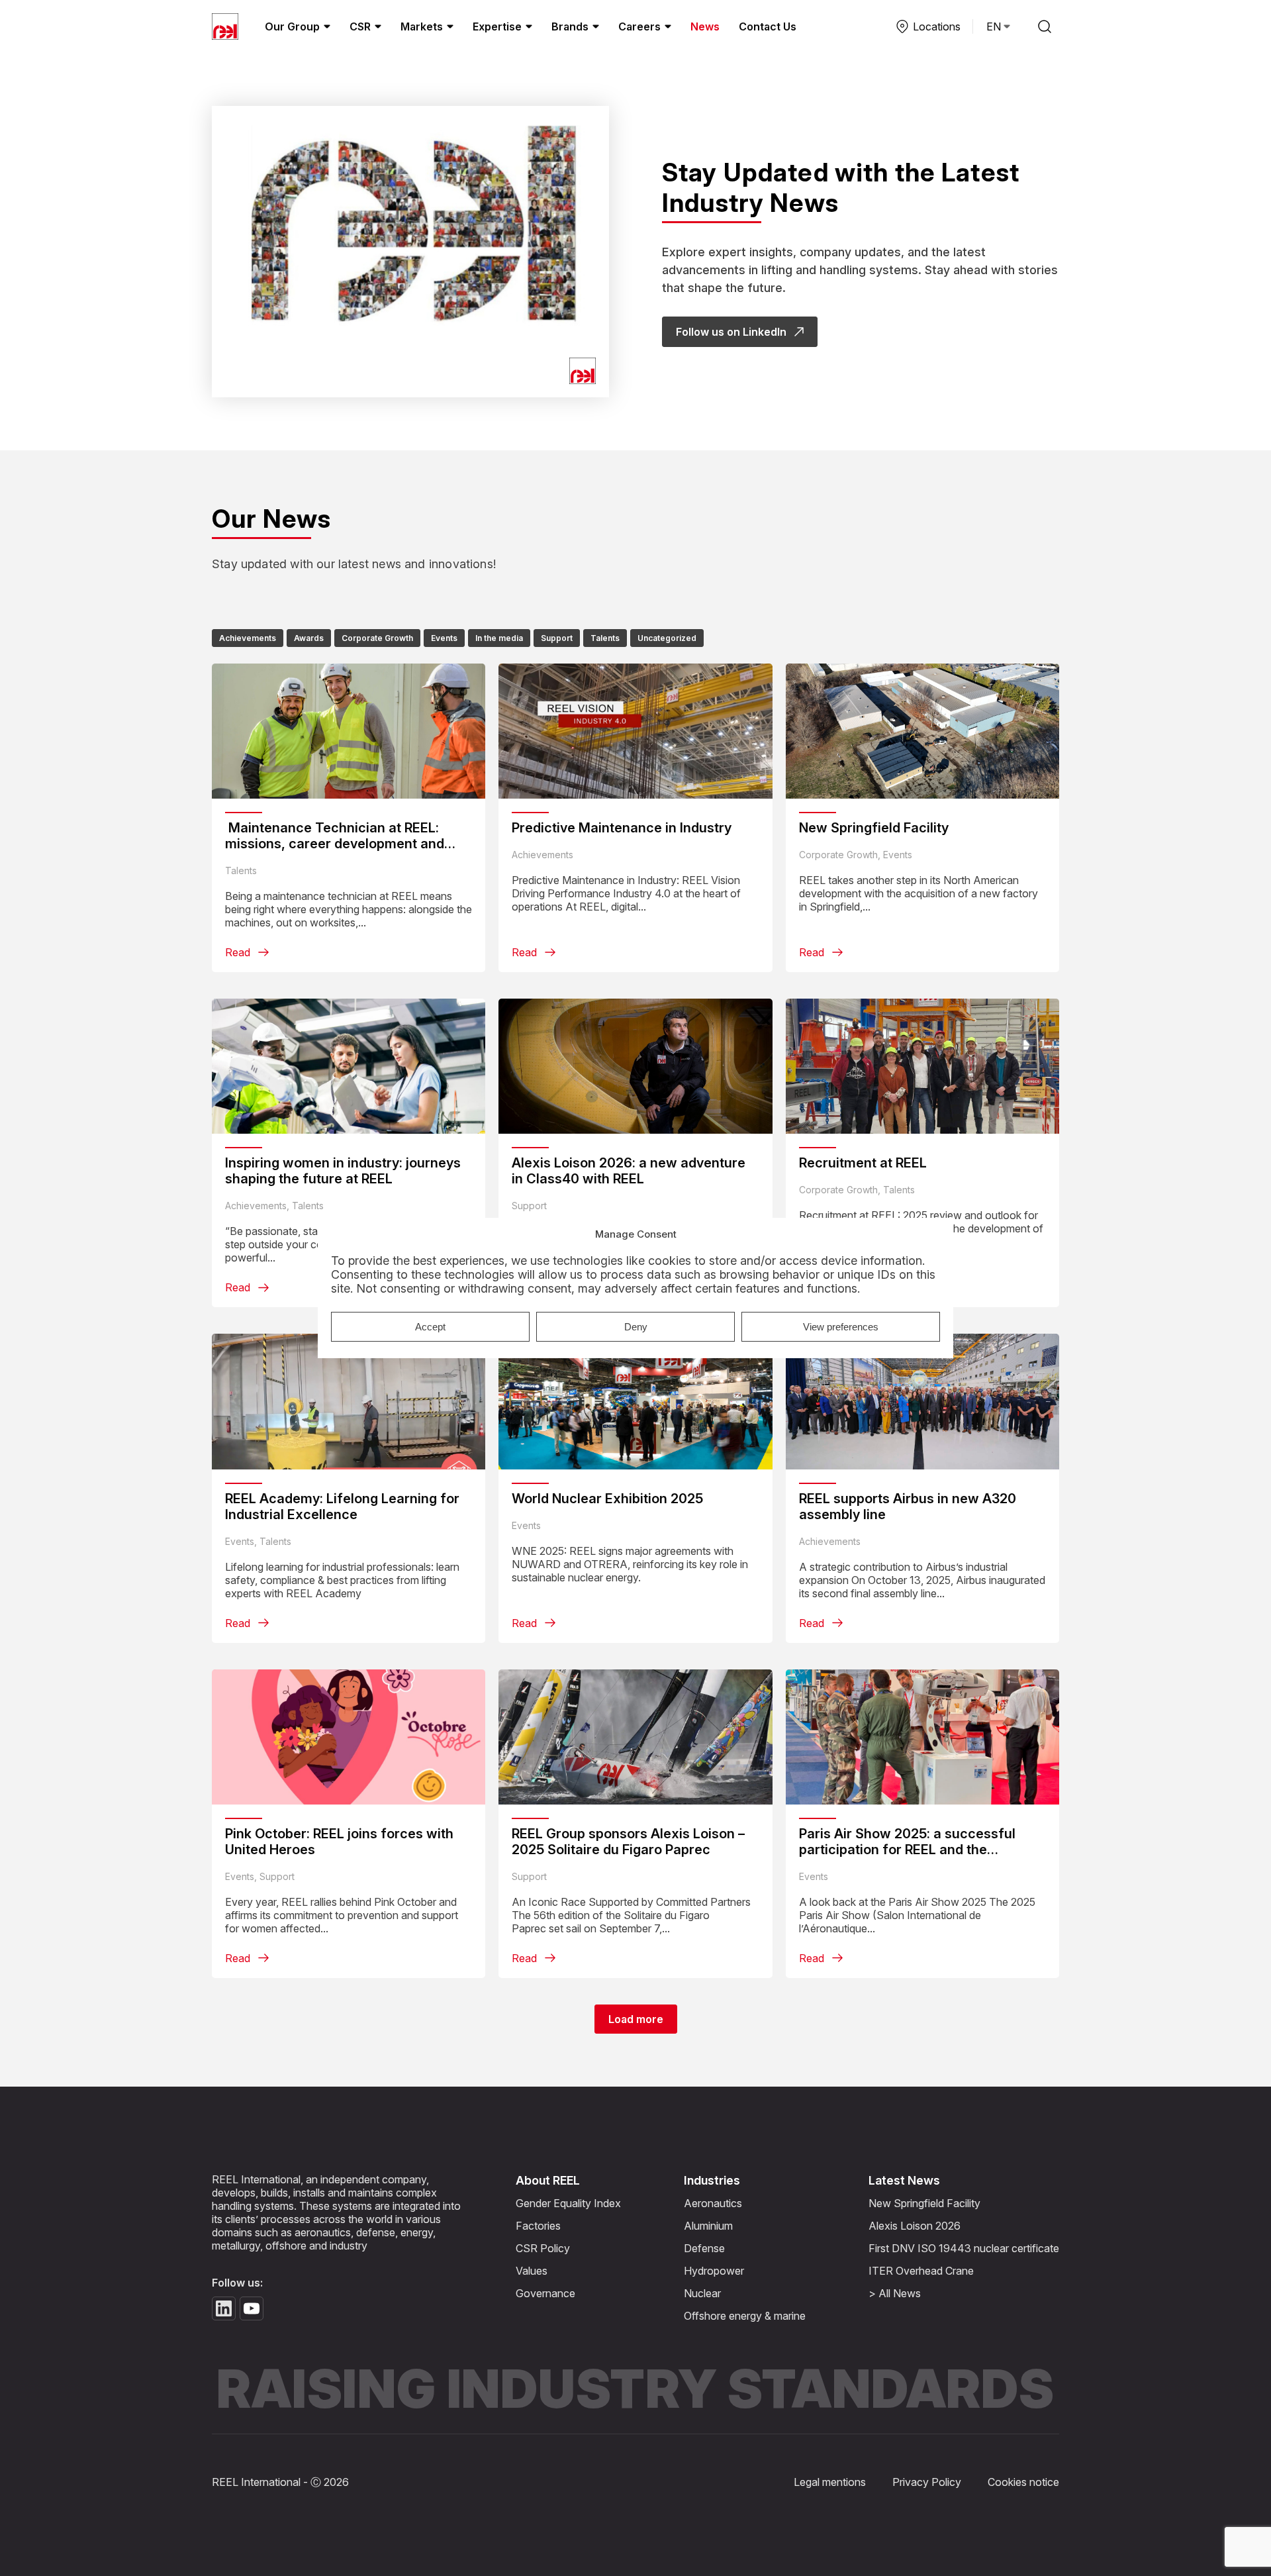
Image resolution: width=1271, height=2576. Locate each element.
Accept (430, 1327)
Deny (636, 1327)
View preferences (841, 1327)
